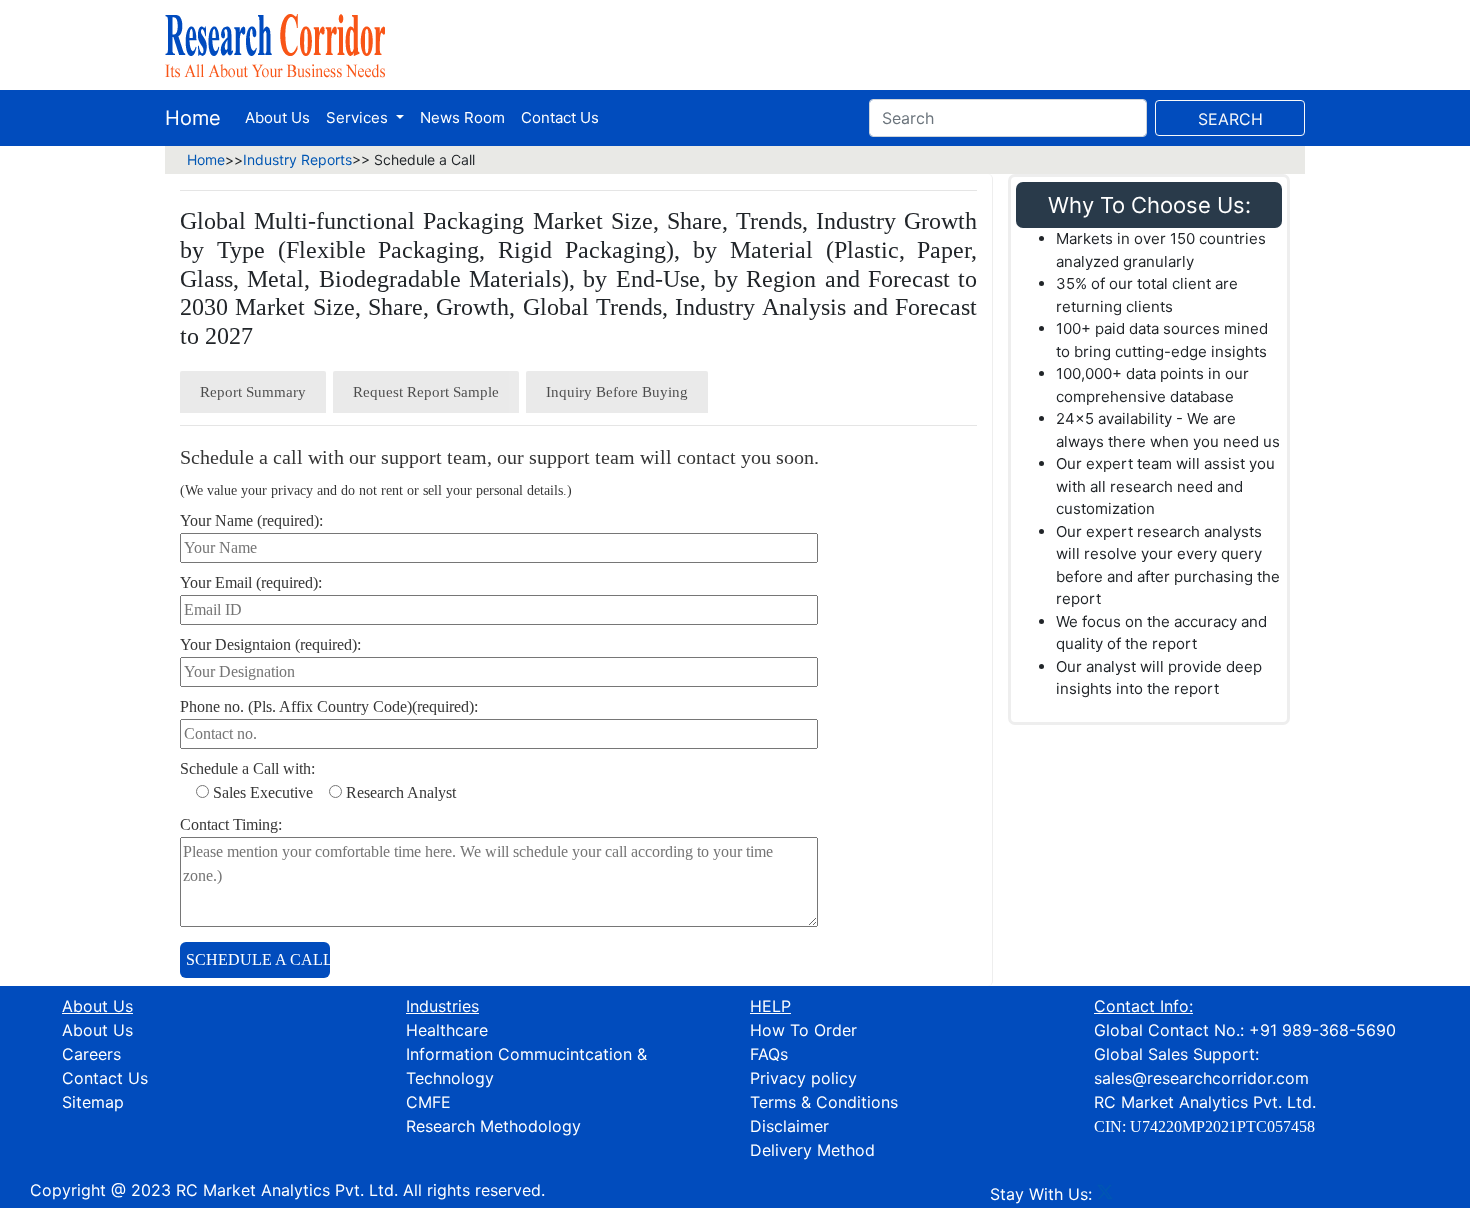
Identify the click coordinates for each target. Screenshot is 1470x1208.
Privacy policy (803, 1078)
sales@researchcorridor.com (1201, 1078)
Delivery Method (812, 1150)
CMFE (428, 1102)
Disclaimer (789, 1126)
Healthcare (447, 1030)
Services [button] (359, 117)
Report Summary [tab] (253, 392)
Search (1230, 119)
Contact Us (560, 117)
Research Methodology (493, 1126)
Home (193, 118)
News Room (462, 117)
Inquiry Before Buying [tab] (617, 392)
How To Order (803, 1030)
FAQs (769, 1054)
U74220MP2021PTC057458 (1222, 1126)
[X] (1105, 1194)
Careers (91, 1054)
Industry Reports (297, 159)
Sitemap (93, 1102)
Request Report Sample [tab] (426, 392)
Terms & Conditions (824, 1102)
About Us (277, 117)
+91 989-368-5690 (1322, 1030)
